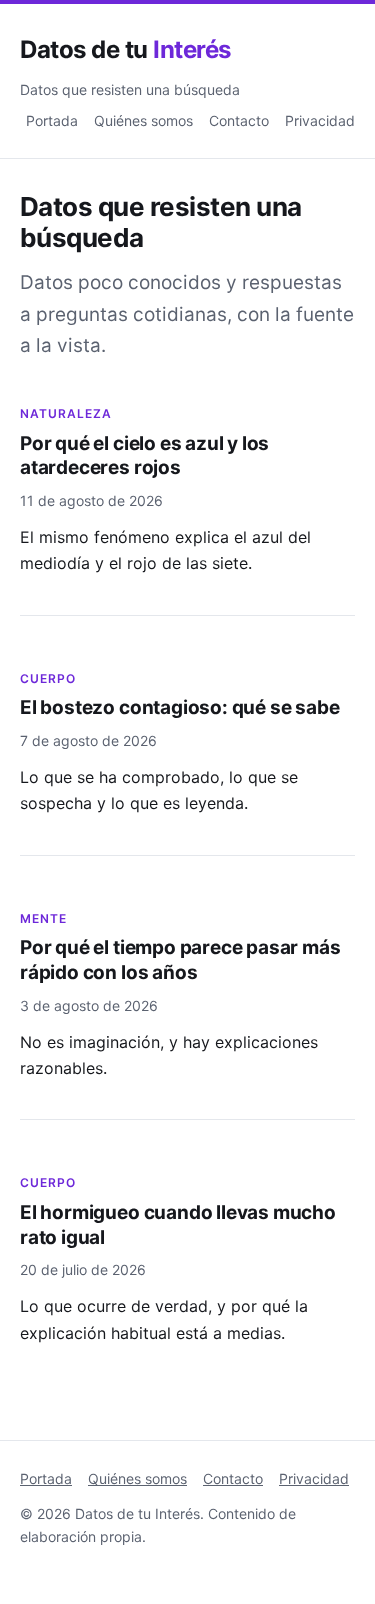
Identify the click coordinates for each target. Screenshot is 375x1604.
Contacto (239, 120)
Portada (52, 120)
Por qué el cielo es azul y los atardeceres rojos (144, 456)
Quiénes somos (143, 120)
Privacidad (320, 120)
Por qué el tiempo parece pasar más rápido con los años (180, 960)
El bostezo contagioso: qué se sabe (180, 707)
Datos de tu (125, 49)
